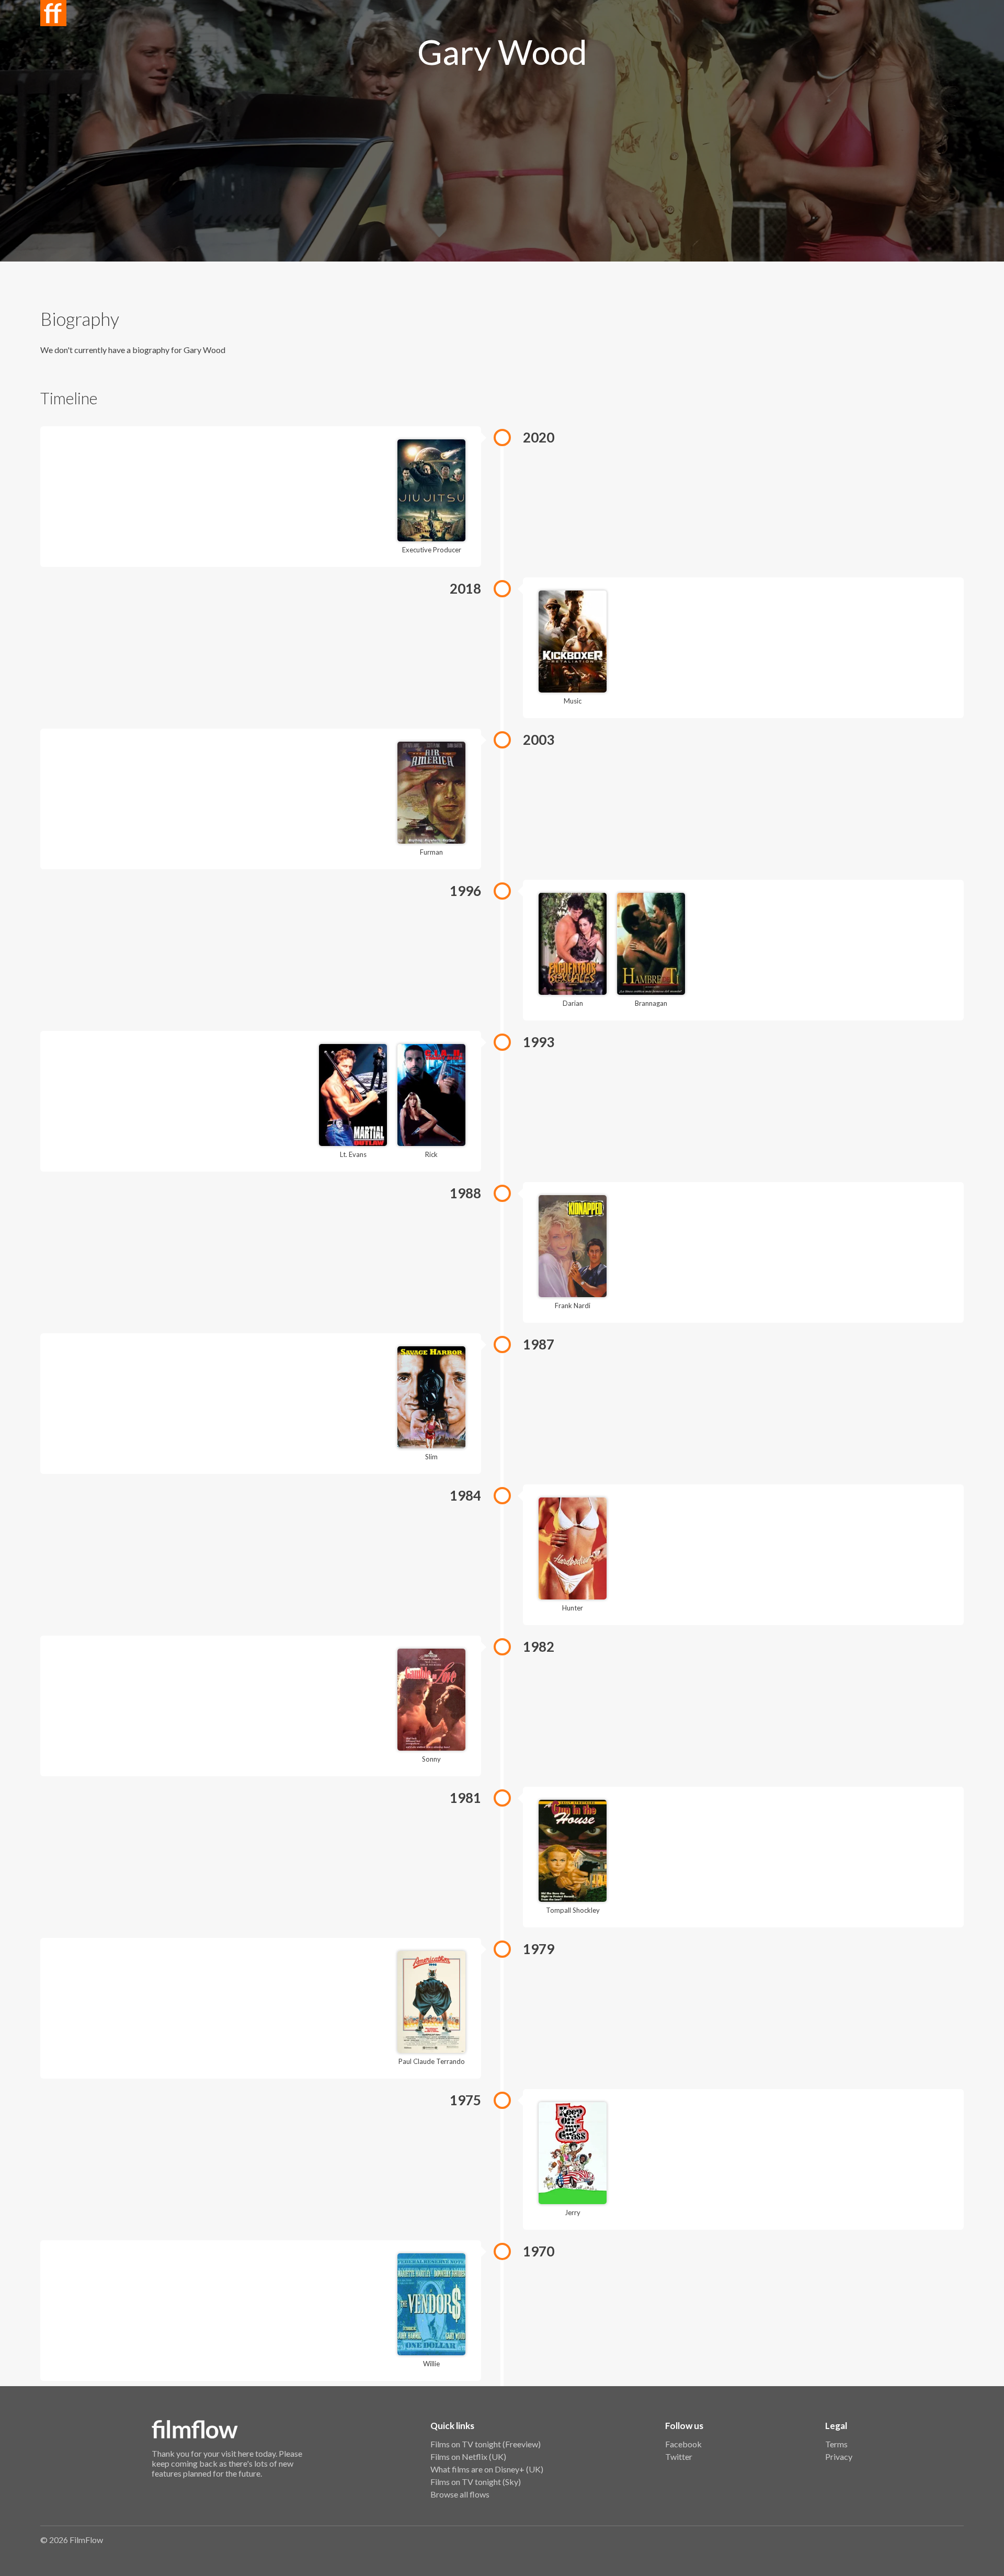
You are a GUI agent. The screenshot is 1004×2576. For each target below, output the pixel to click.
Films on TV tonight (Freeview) (486, 2444)
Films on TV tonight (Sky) (476, 2482)
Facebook (683, 2444)
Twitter (679, 2456)
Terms (836, 2444)
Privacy (839, 2456)
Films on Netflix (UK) (468, 2456)
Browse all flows (460, 2494)
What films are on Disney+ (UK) (487, 2469)
